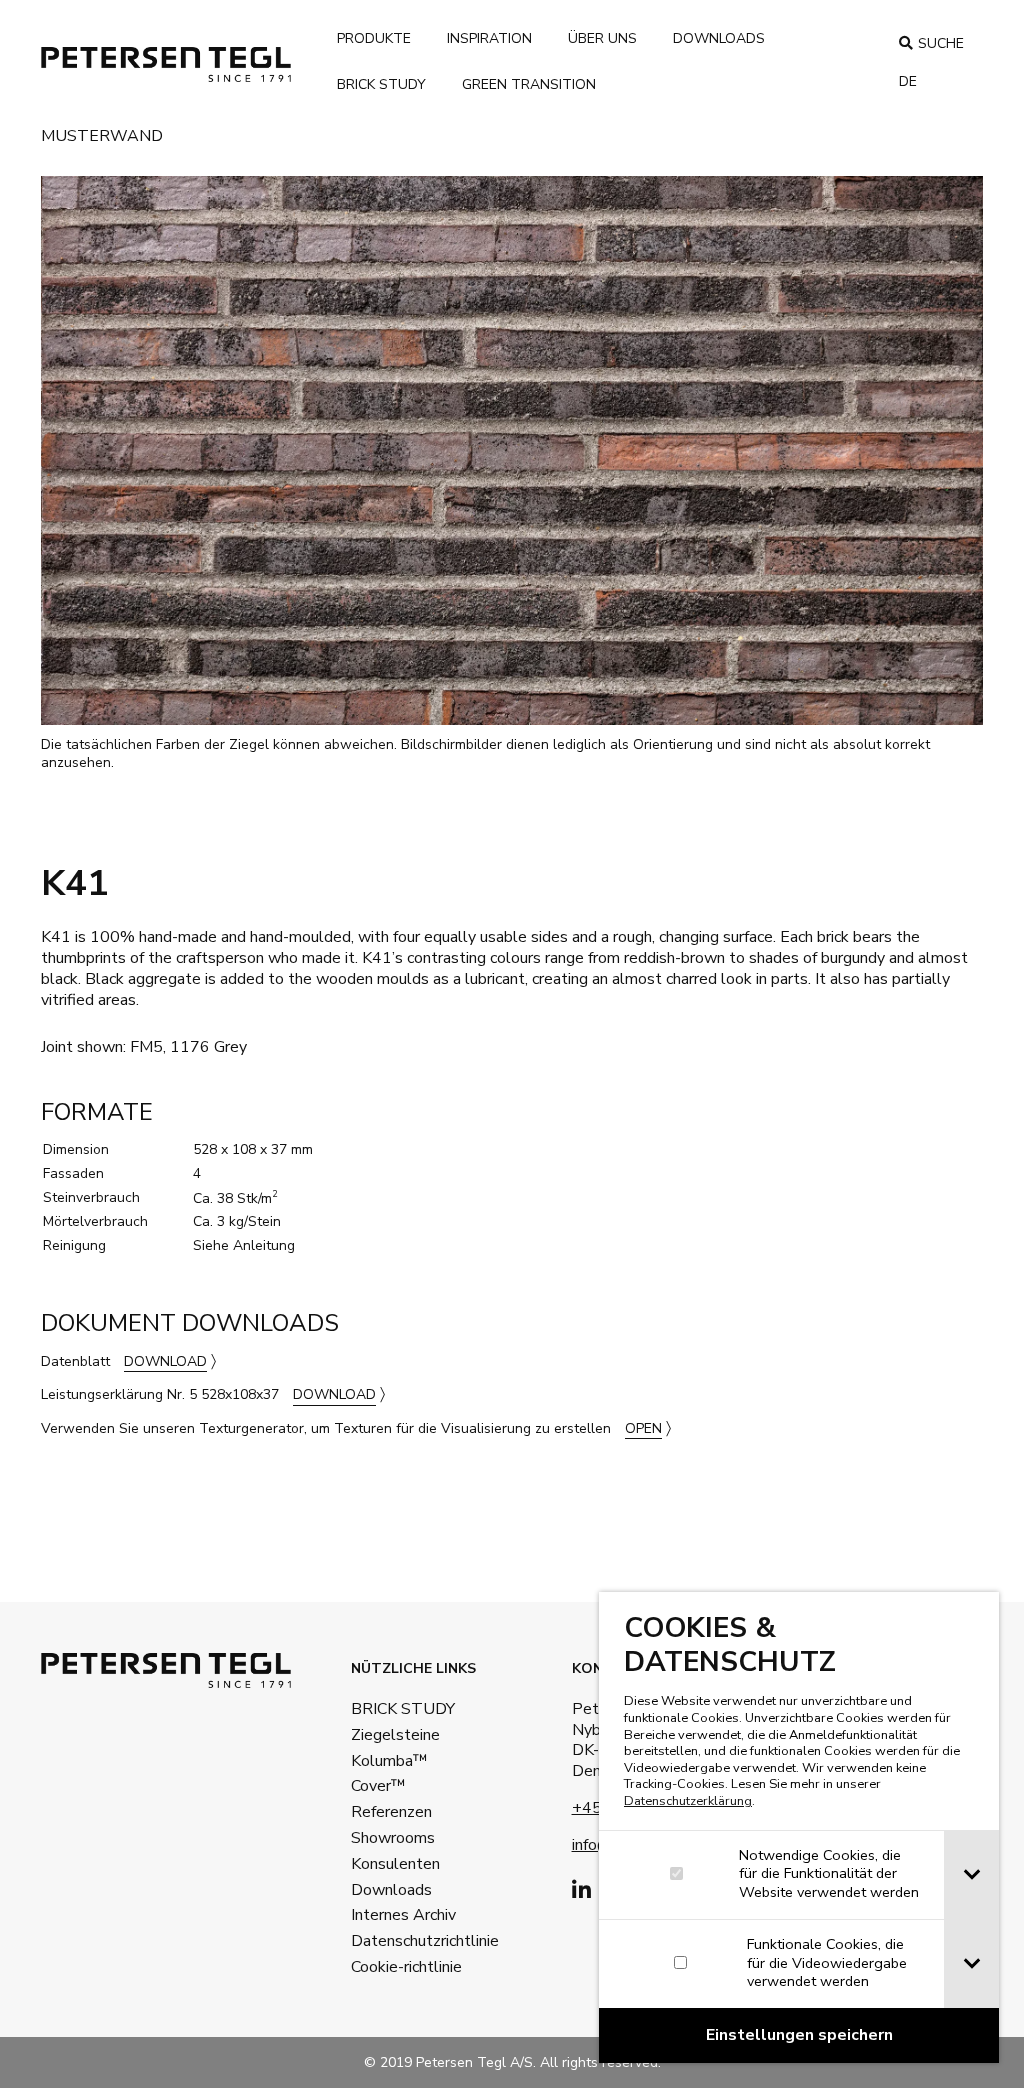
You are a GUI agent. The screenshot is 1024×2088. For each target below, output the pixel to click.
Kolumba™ (389, 1761)
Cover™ (378, 1786)
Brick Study (381, 84)
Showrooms (393, 1838)
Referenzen (391, 1812)
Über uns (602, 38)
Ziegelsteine (394, 1735)
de (908, 81)
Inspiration (489, 38)
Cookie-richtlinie (394, 1967)
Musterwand (102, 137)
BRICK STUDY (394, 1709)
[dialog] (799, 1827)
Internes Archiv (394, 1915)
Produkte (374, 38)
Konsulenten (394, 1864)
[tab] (971, 1875)
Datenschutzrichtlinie (394, 1941)
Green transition (529, 84)
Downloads (719, 38)
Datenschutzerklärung (688, 1801)
